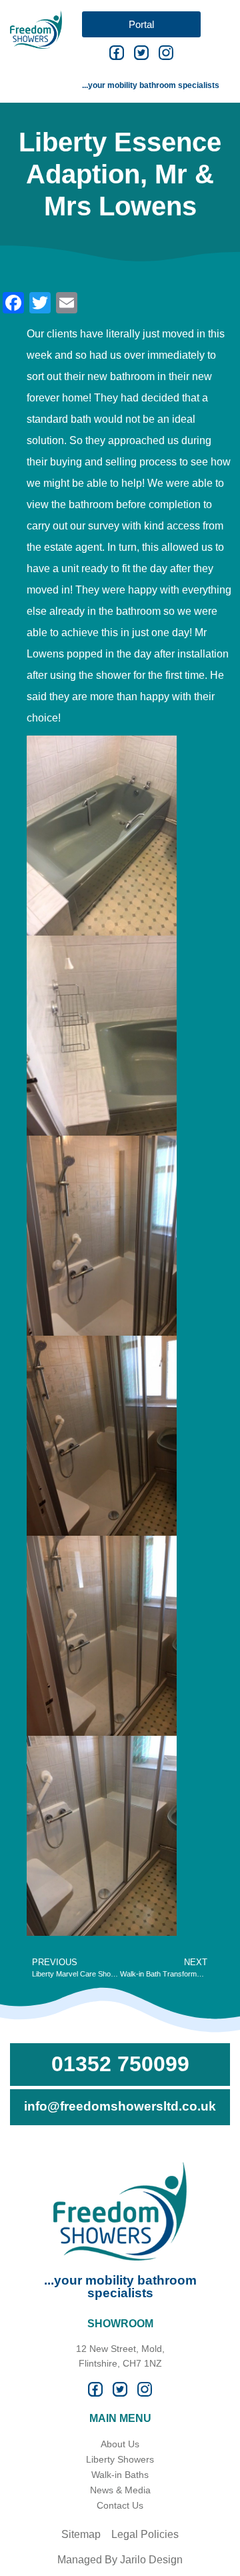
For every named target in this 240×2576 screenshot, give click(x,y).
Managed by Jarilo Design (120, 2560)
